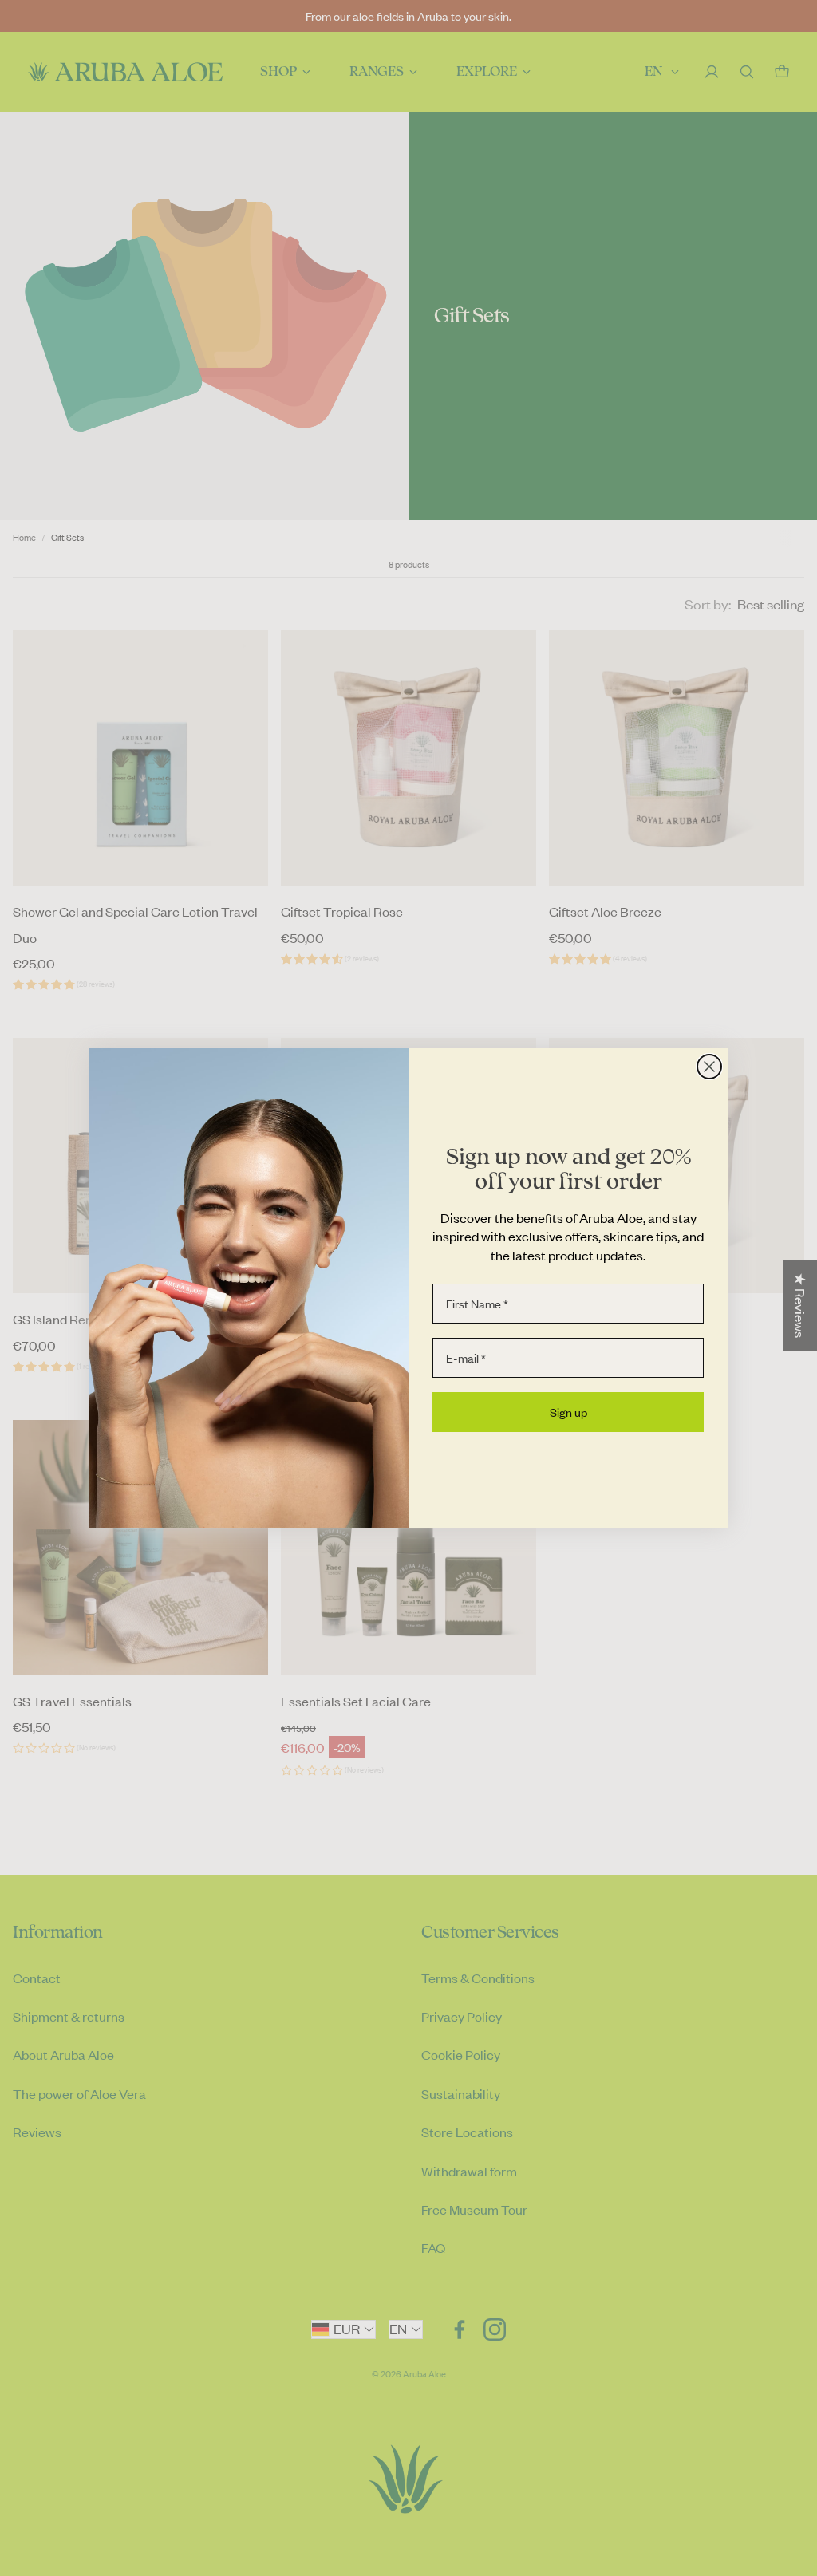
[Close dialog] (709, 1067)
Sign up (568, 1412)
